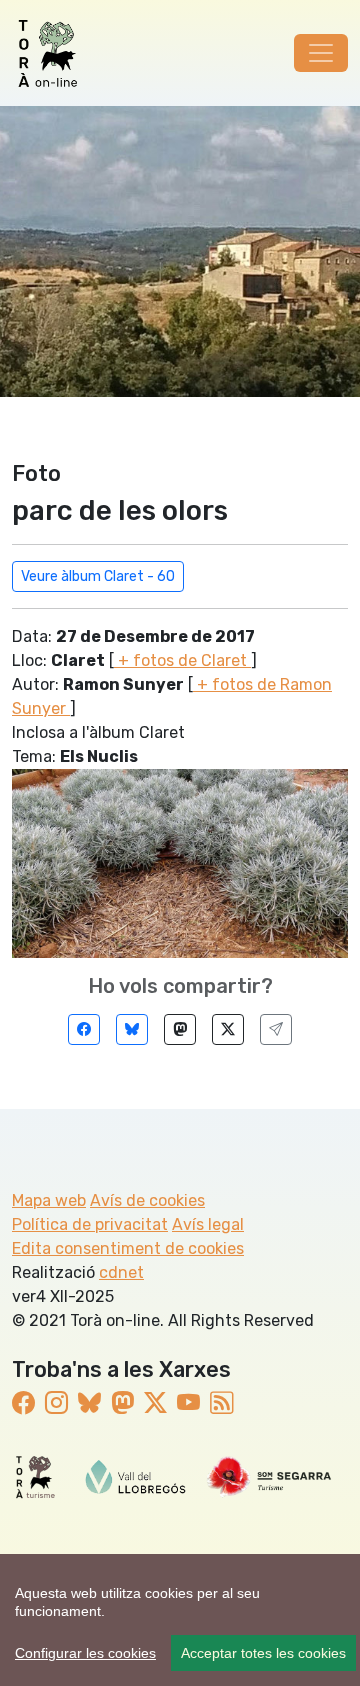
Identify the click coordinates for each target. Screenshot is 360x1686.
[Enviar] (276, 1029)
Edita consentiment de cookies (128, 1248)
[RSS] (221, 1404)
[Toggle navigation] (321, 53)
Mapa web (49, 1200)
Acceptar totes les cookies (263, 1653)
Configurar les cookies (85, 1653)
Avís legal (208, 1224)
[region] (180, 1620)
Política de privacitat (90, 1224)
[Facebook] (84, 1029)
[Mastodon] (180, 1029)
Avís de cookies (147, 1200)
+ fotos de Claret (182, 660)
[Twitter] (228, 1029)
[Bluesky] (132, 1029)
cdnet (121, 1272)
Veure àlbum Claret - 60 (98, 576)
